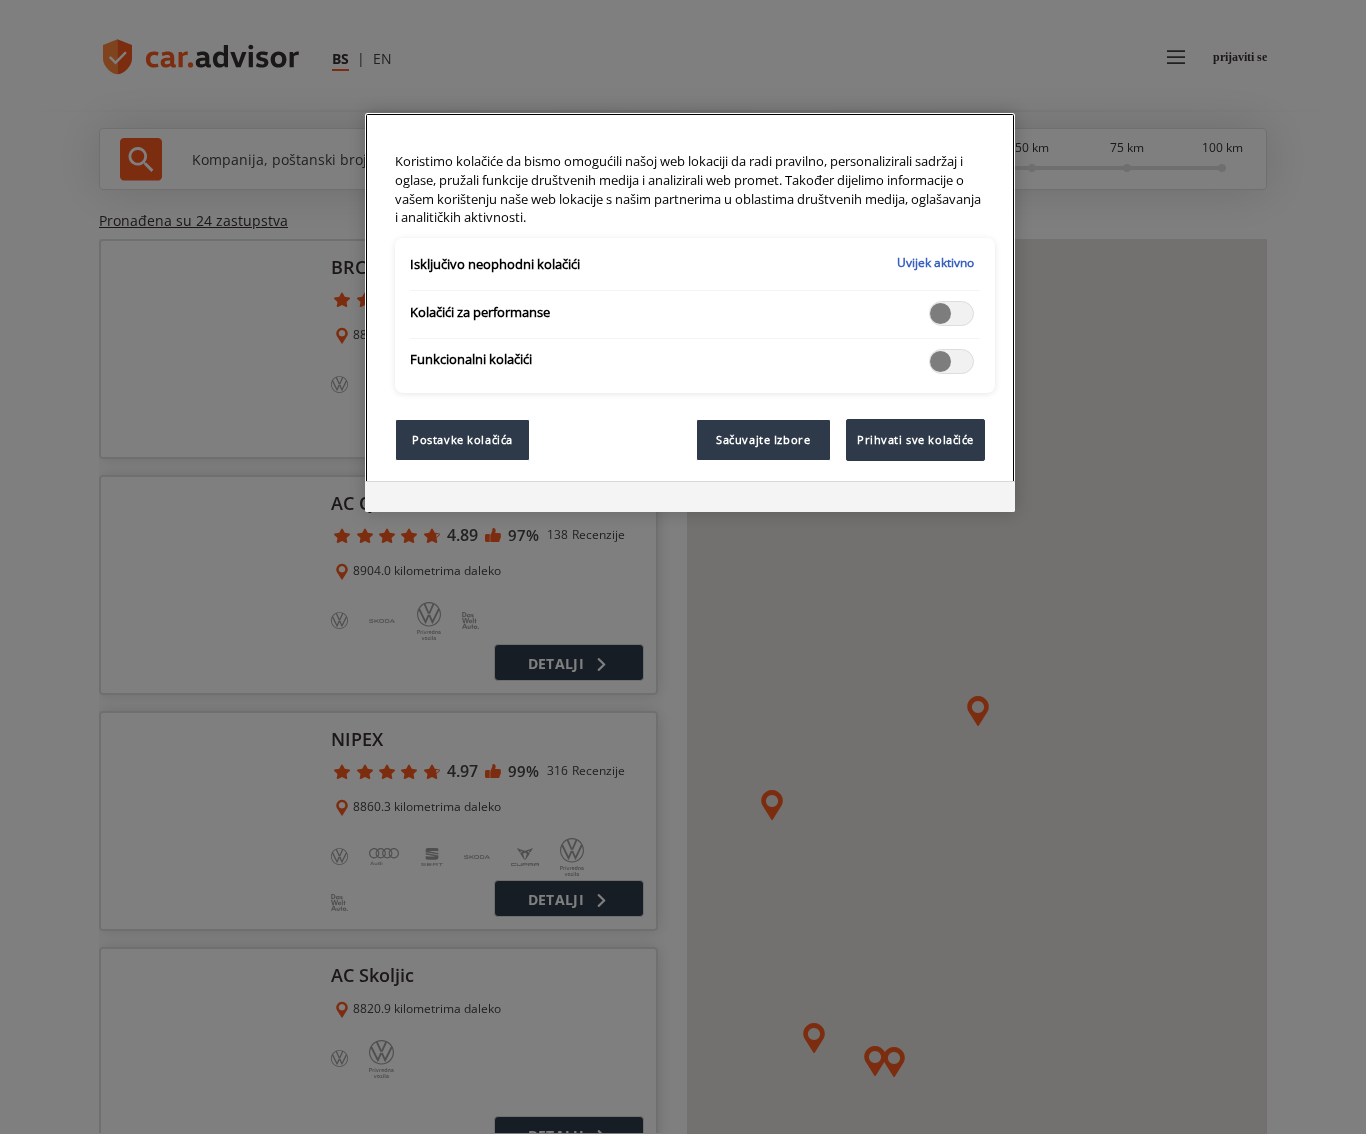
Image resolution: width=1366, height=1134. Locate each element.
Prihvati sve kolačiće (915, 439)
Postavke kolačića (462, 439)
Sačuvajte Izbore (763, 439)
